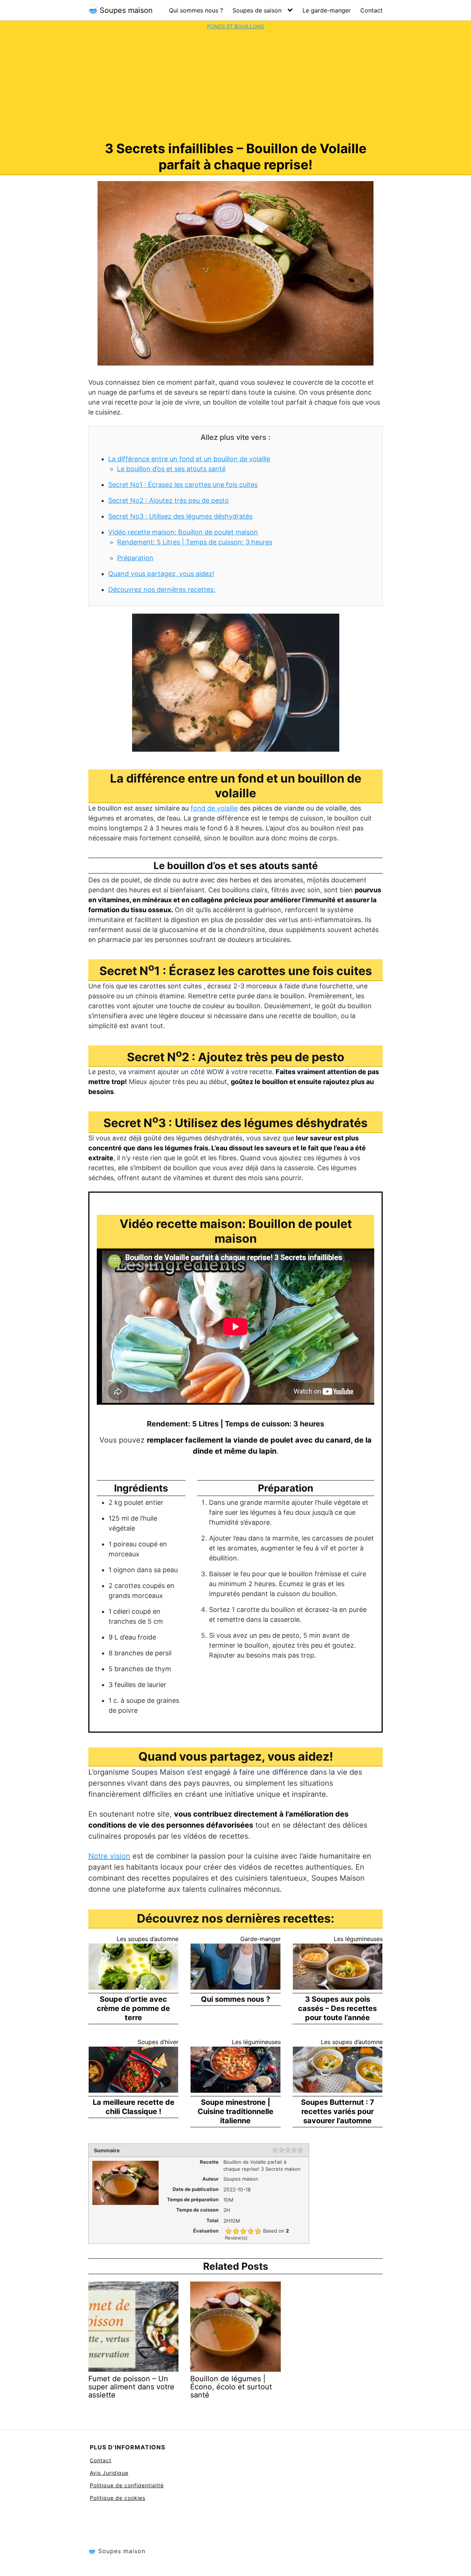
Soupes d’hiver (158, 2042)
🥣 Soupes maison (121, 10)
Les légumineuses (358, 1939)
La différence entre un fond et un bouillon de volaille (189, 459)
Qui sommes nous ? (196, 10)
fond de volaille (214, 808)
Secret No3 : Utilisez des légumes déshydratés (180, 516)
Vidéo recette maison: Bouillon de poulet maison (183, 532)
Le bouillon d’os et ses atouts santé (171, 469)
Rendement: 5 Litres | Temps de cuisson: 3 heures (195, 542)
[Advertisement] (235, 85)
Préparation (135, 558)
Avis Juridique (109, 2473)
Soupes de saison (257, 10)
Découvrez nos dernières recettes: (162, 590)
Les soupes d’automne (148, 1939)
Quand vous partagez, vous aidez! (161, 574)
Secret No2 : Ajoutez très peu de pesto (169, 500)
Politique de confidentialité (127, 2485)
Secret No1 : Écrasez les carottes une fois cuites (183, 485)
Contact (371, 10)
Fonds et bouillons (236, 26)
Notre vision (109, 1856)
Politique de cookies (118, 2498)
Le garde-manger (327, 10)
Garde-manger (261, 1939)
